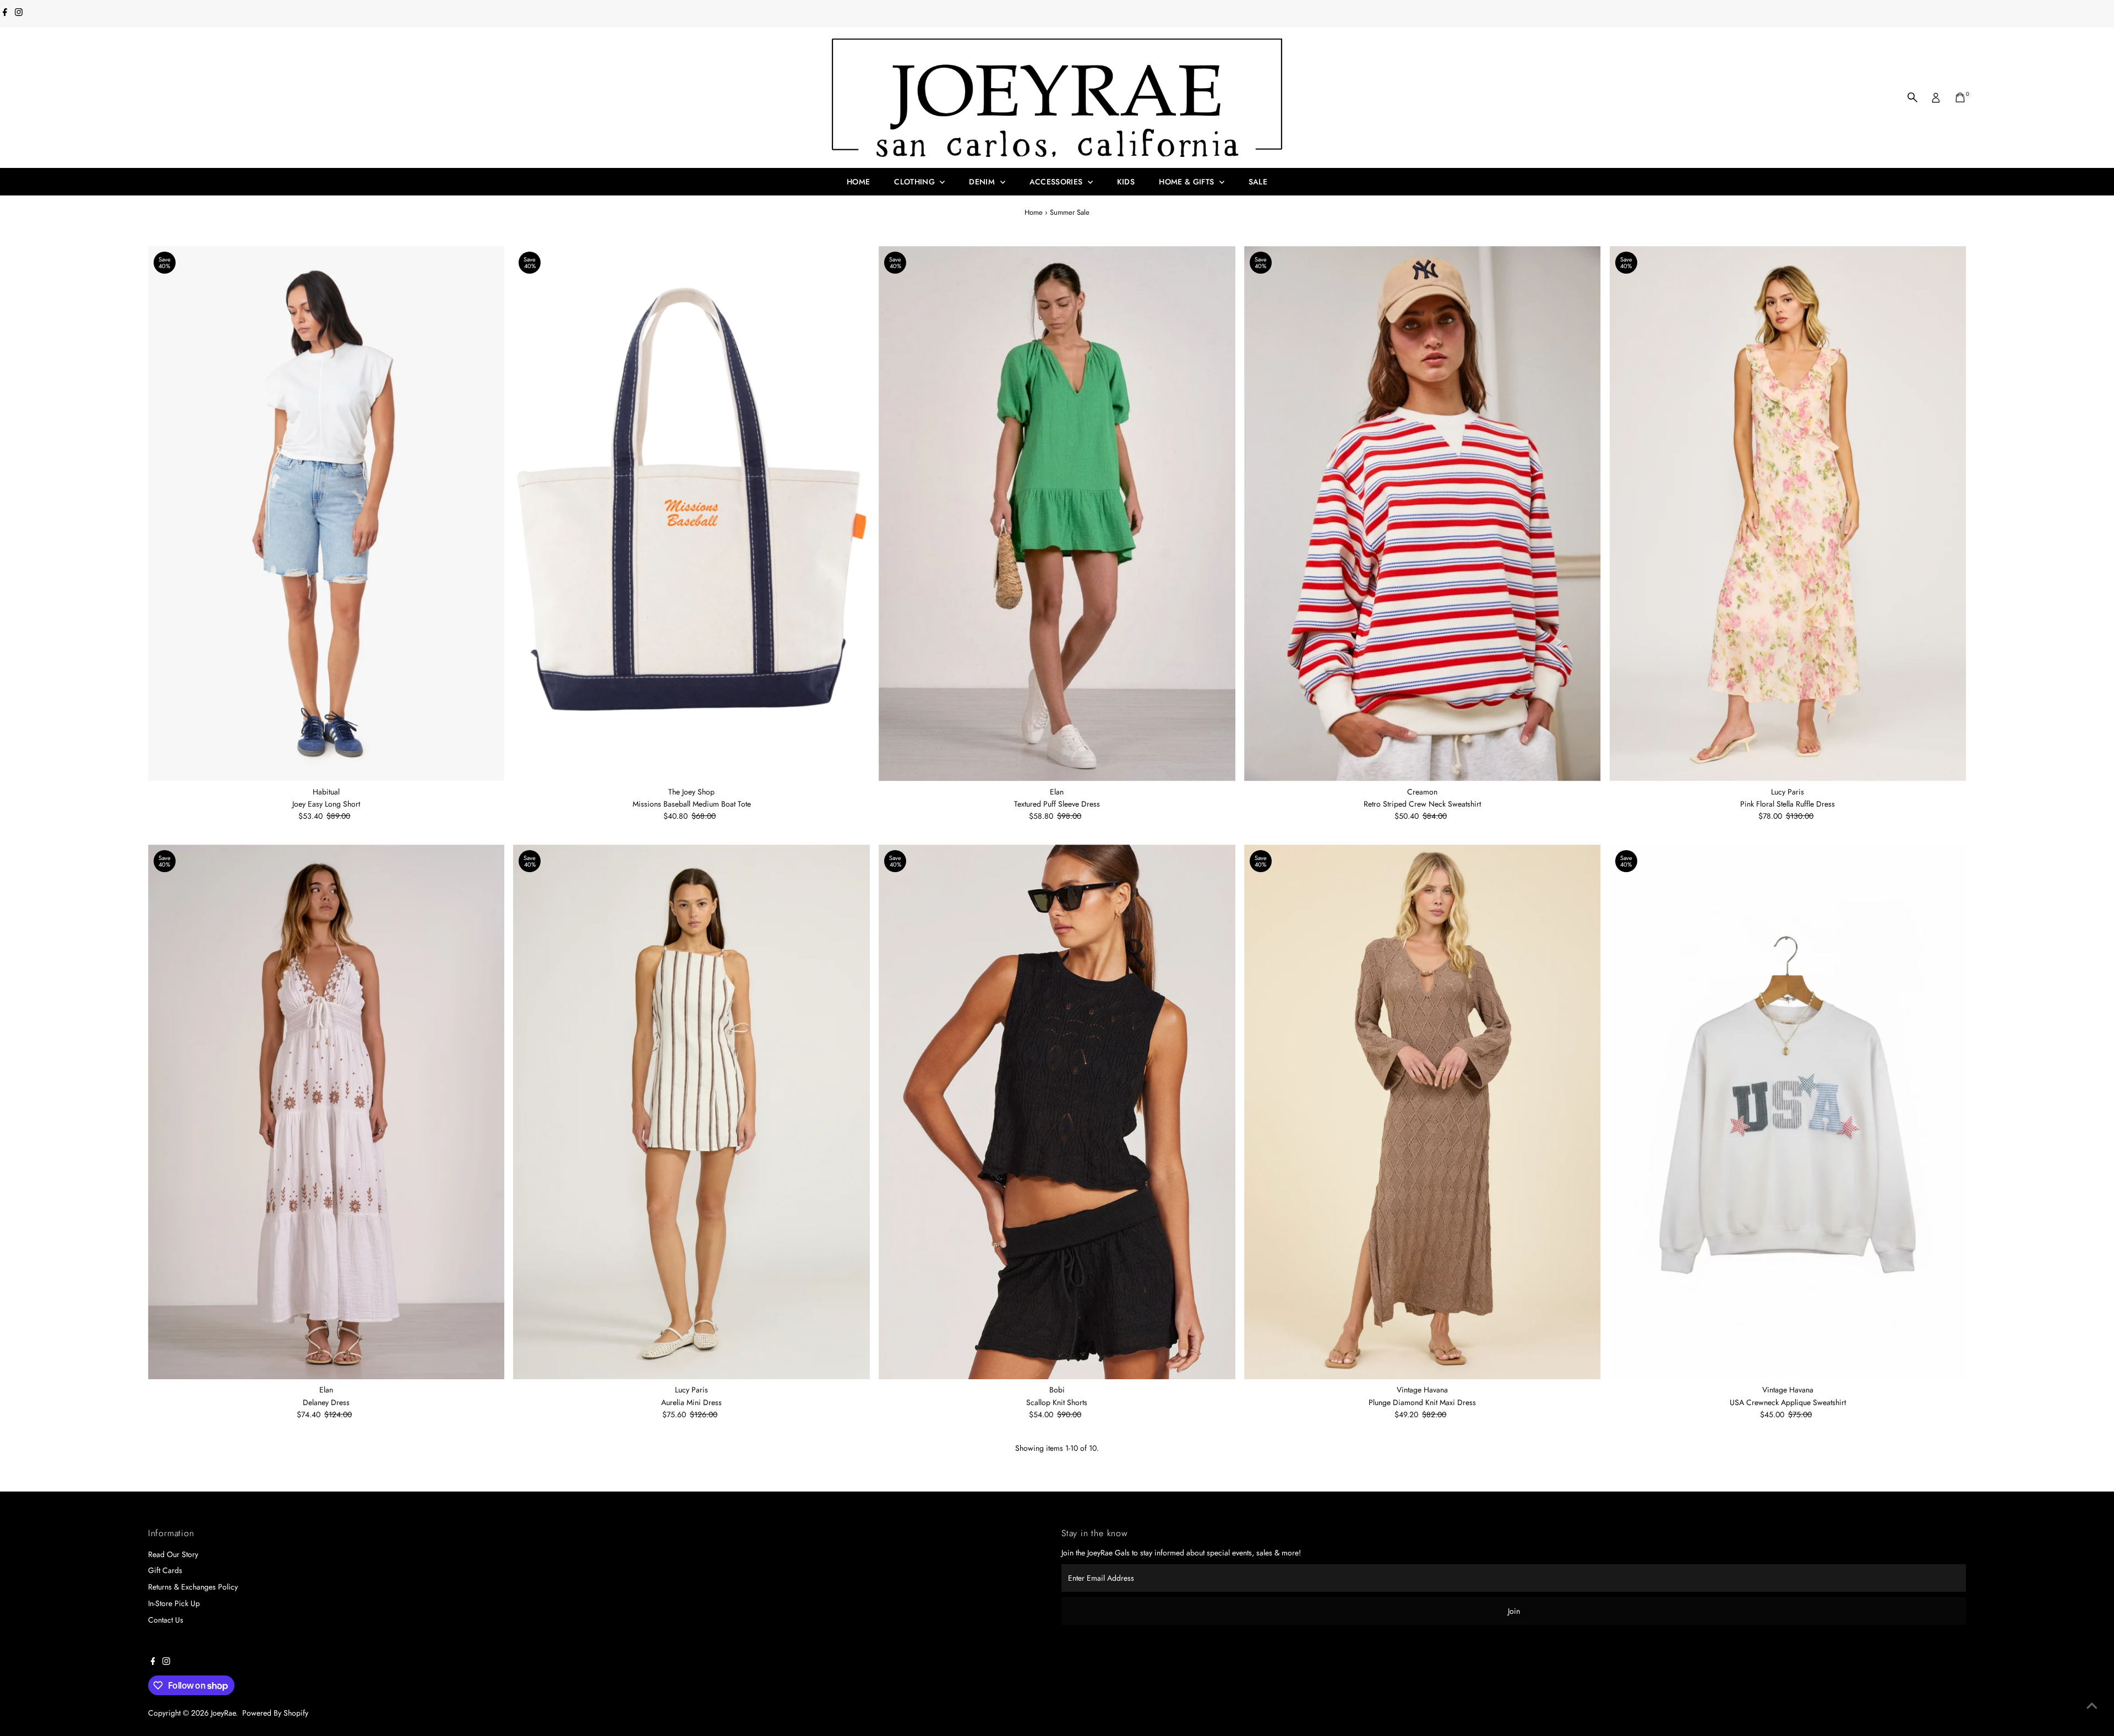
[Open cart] (1960, 97)
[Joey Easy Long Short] (326, 514)
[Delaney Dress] (326, 1112)
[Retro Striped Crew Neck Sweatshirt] (1423, 514)
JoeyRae (223, 1713)
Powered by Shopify (275, 1713)
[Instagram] (19, 13)
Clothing (916, 182)
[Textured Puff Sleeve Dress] (1057, 514)
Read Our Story (173, 1554)
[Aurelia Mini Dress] (691, 1112)
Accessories (1057, 182)
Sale (1258, 182)
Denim (983, 182)
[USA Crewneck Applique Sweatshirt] (1788, 1112)
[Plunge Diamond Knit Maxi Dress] (1423, 1112)
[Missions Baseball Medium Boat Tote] (691, 514)
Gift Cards (165, 1570)
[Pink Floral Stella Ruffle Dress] (1788, 514)
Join (1514, 1611)
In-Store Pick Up (174, 1603)
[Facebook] (5, 13)
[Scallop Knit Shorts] (1057, 1112)
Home (858, 182)
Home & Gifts (1188, 182)
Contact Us (166, 1620)
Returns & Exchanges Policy (193, 1587)
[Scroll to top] (2092, 1706)
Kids (1126, 182)
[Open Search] (1913, 97)
